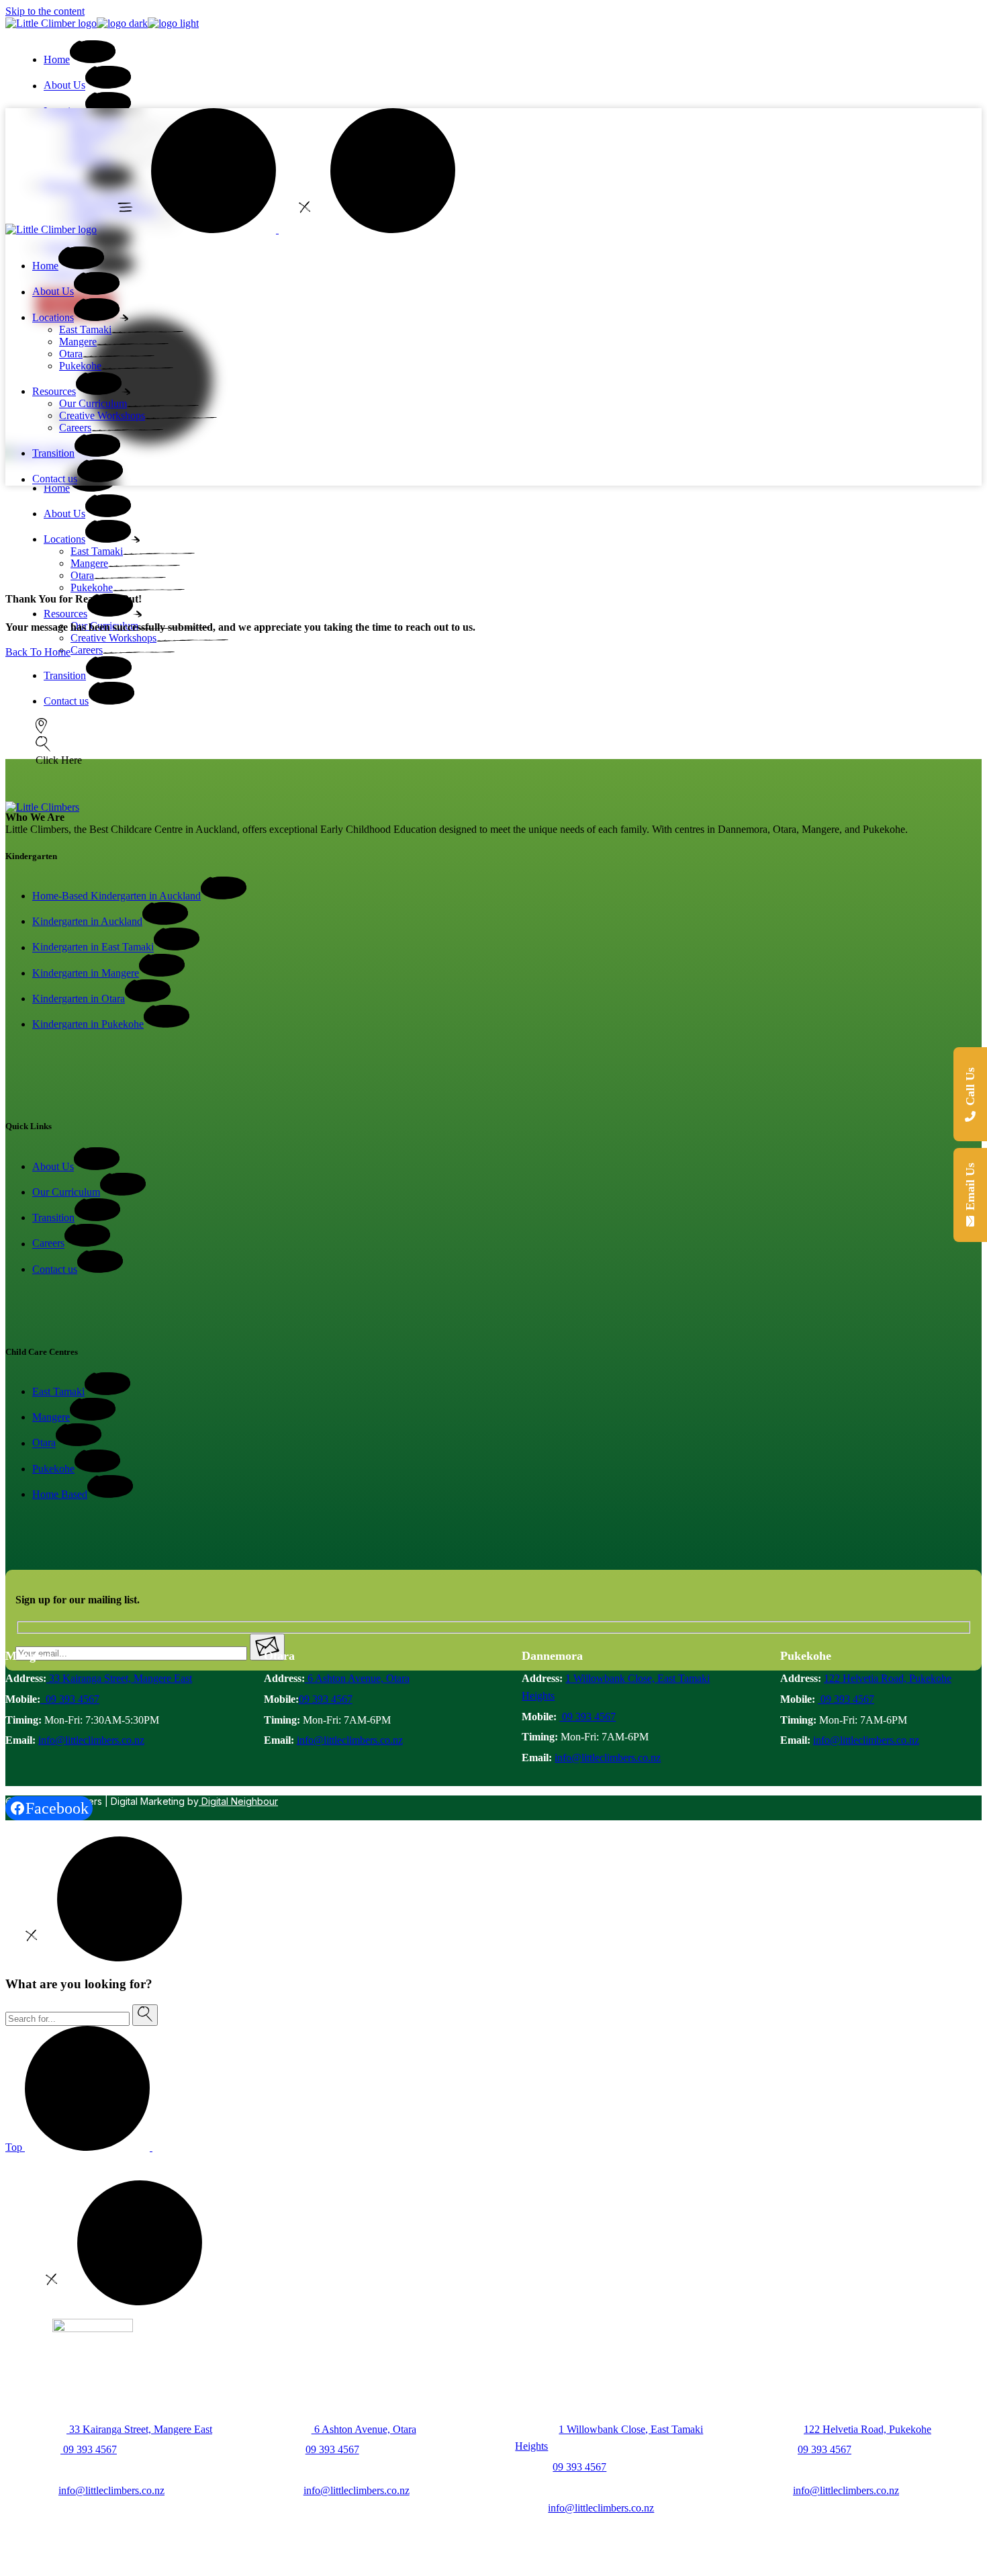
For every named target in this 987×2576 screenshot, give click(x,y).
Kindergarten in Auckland (87, 921)
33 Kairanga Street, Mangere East (119, 1678)
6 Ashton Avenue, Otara (357, 1678)
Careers (48, 1244)
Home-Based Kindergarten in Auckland (116, 896)
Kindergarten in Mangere (86, 973)
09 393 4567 (70, 1699)
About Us (53, 1166)
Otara (44, 1443)
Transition (53, 1217)
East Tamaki (58, 1391)
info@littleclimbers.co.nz (91, 1740)
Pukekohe (53, 1469)
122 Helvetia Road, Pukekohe (888, 1678)
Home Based (60, 1494)
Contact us (55, 1269)
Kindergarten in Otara (79, 998)
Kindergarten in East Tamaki (93, 947)
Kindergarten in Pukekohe (88, 1024)
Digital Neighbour (238, 1801)
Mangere (51, 1417)
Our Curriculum (66, 1192)
